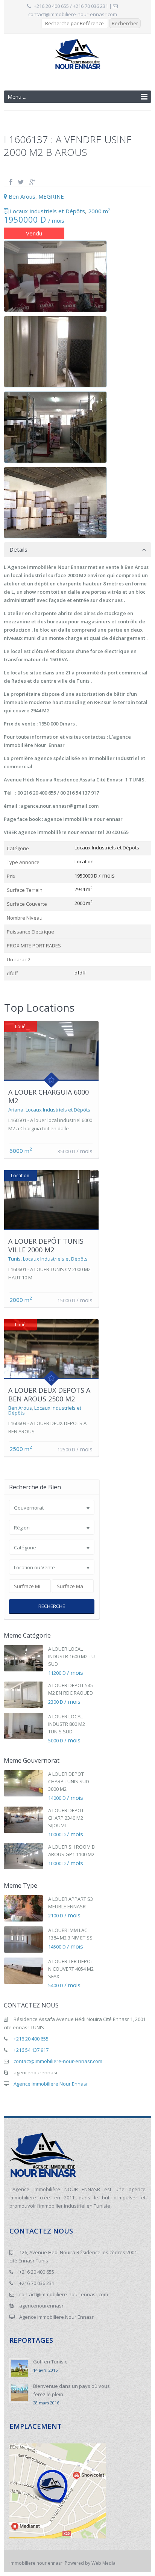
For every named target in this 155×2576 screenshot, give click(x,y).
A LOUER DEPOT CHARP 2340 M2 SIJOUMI (66, 1818)
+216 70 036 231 (37, 2283)
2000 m (99, 211)
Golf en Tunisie (50, 2362)
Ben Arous (22, 196)
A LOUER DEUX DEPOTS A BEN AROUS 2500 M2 (49, 1394)
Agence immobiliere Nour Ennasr (51, 2084)
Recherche (52, 1606)
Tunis (14, 1259)
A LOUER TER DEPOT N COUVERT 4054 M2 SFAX (71, 1969)
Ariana (16, 1110)
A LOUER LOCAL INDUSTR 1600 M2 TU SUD (71, 1656)
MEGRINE (51, 196)
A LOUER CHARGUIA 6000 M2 (49, 1096)
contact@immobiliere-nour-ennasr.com (73, 14)
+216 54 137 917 (31, 2050)
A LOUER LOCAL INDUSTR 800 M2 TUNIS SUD (67, 1724)
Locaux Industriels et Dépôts (47, 211)
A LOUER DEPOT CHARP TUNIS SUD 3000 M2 (69, 1781)
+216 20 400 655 (31, 2039)
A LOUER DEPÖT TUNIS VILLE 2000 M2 (46, 1245)
